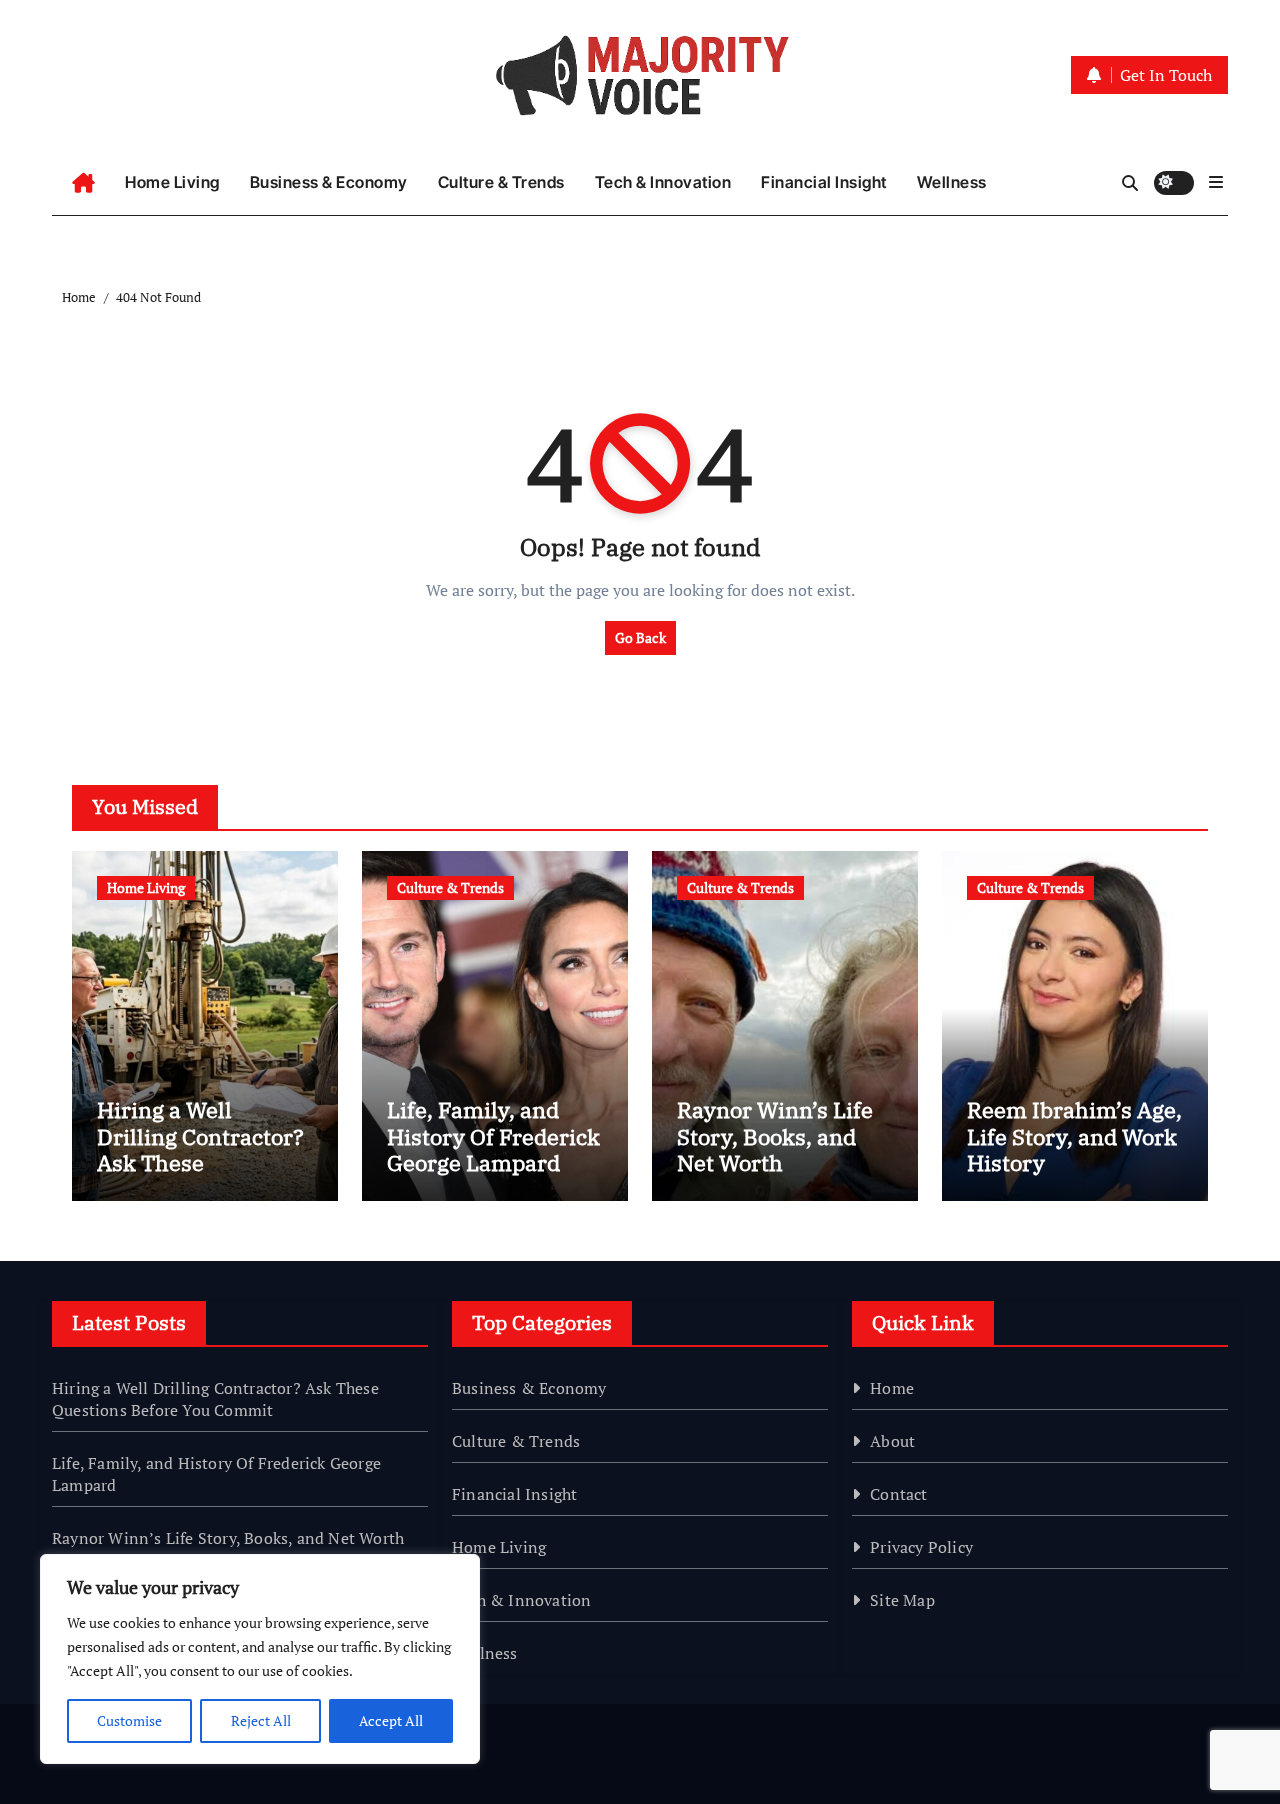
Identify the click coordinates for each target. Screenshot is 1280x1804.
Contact (898, 1494)
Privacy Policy (921, 1547)
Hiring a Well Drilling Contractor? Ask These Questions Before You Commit (200, 1162)
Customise (129, 1720)
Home (892, 1388)
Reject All (261, 1720)
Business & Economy (329, 182)
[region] (260, 1659)
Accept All (391, 1720)
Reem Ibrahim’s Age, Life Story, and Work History (1074, 1136)
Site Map (902, 1600)
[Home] (83, 183)
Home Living (172, 182)
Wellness (952, 182)
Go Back (640, 637)
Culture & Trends (501, 182)
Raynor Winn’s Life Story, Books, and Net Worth (775, 1136)
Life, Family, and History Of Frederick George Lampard (493, 1136)
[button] (1216, 182)
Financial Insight (824, 182)
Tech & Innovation (663, 182)
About (892, 1441)
